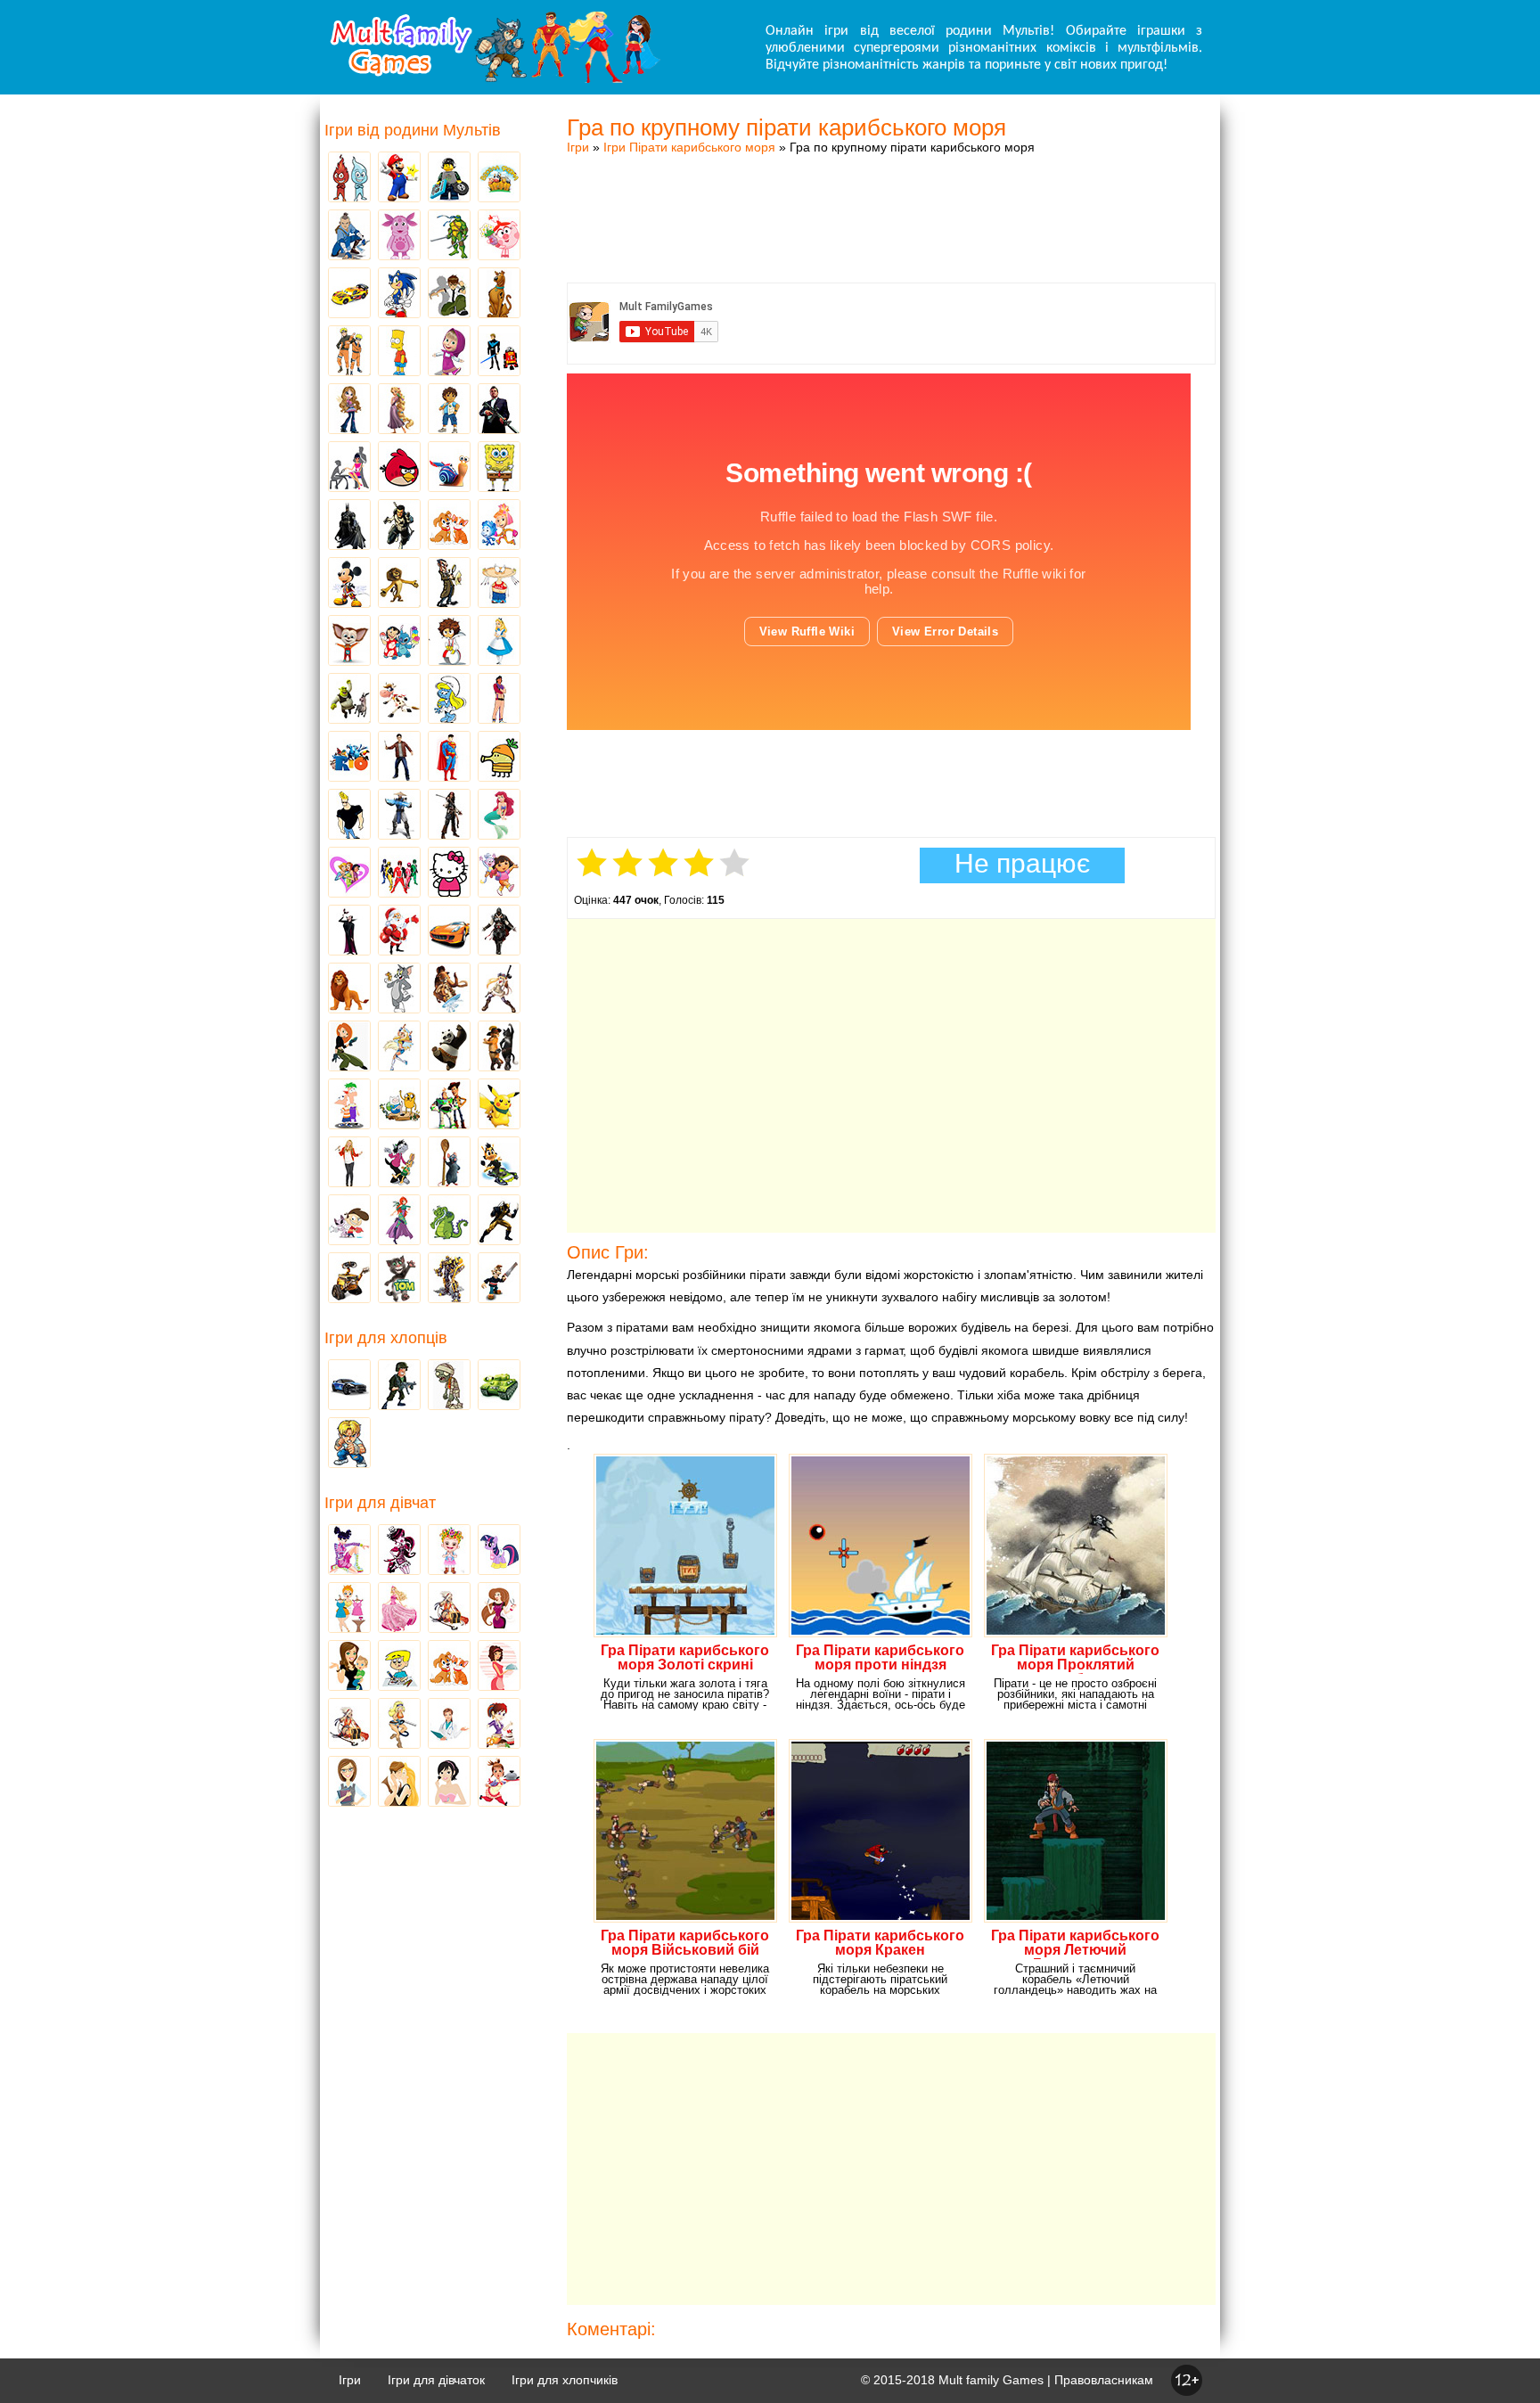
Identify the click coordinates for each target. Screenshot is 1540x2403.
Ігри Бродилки (449, 1609)
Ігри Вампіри (349, 931)
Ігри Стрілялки (399, 1386)
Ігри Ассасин (499, 931)
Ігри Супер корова (399, 700)
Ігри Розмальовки (399, 1667)
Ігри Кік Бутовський (449, 642)
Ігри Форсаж (449, 931)
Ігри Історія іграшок (449, 1105)
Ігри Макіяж (449, 1783)
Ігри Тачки (349, 294)
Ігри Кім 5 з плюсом (349, 1047)
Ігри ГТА (499, 410)
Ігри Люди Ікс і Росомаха (499, 1221)
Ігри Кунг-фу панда (449, 1047)
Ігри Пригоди (349, 1725)
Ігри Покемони (499, 1105)
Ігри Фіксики (499, 526)
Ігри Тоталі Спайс (349, 873)
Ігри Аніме (499, 989)
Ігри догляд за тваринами (449, 526)
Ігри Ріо (349, 758)
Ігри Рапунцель (399, 410)
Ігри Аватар (349, 236)
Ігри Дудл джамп (499, 758)
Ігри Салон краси (349, 468)
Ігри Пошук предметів (449, 584)
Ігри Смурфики (449, 700)
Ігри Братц (349, 410)
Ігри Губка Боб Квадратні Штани (499, 468)
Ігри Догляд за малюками (349, 1667)
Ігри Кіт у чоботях (499, 1047)
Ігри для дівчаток (436, 2380)
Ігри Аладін (499, 700)
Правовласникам (1104, 2380)
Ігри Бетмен (349, 526)
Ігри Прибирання (399, 1725)
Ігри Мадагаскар (399, 584)
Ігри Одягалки (349, 1609)
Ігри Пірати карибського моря (689, 147)
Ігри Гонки (349, 1386)
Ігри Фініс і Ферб (349, 1105)
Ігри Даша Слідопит (499, 873)
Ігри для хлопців (386, 1338)
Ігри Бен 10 (449, 294)
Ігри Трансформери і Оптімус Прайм (449, 1279)
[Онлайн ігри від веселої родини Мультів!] (494, 78)
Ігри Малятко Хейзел (449, 1551)
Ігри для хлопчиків (565, 2380)
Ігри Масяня (499, 584)
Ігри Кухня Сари (499, 1725)
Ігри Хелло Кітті (449, 873)
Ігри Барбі (399, 1609)
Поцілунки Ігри (399, 1783)
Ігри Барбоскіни (349, 642)
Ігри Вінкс (349, 1551)
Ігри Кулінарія (499, 1667)
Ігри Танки (499, 1386)
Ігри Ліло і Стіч (399, 642)
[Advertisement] (891, 201)
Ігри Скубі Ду (499, 294)
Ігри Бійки (349, 1444)
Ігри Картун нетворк (349, 816)
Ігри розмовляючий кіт (399, 1279)
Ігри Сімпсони (399, 352)
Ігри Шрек (349, 700)
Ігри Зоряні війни (499, 352)
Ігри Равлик (449, 468)
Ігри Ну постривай (399, 1163)
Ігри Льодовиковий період (449, 989)
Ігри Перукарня (499, 1609)
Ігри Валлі (349, 1279)
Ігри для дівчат (380, 1503)
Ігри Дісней (499, 642)
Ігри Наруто (349, 352)
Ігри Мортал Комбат (399, 816)
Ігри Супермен (449, 758)
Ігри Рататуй (449, 1163)
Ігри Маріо (399, 178)
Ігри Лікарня (449, 1725)
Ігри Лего (449, 178)
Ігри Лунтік (399, 236)
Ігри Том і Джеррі (399, 989)
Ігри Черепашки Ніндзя (449, 236)
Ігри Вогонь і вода (349, 178)
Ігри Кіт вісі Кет (349, 1221)
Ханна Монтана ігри (349, 1163)
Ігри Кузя (499, 1163)
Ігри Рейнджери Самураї (399, 873)
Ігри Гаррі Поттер (399, 758)
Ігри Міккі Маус (349, 584)
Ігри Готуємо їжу (499, 1783)
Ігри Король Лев (349, 989)
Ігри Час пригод (399, 1105)
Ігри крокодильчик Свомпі (449, 1221)
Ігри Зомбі (449, 1386)
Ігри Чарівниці (399, 1221)
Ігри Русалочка (499, 816)
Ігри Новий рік (399, 931)
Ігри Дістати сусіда (499, 1279)
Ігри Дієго (449, 410)
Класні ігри (399, 526)
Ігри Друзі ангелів (399, 1047)
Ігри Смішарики (499, 236)
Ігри (578, 147)
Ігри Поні (499, 1551)
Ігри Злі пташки (399, 468)
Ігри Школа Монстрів (399, 1551)
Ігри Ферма (499, 178)
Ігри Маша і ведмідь (449, 352)
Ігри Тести (349, 1783)
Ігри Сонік (399, 294)
